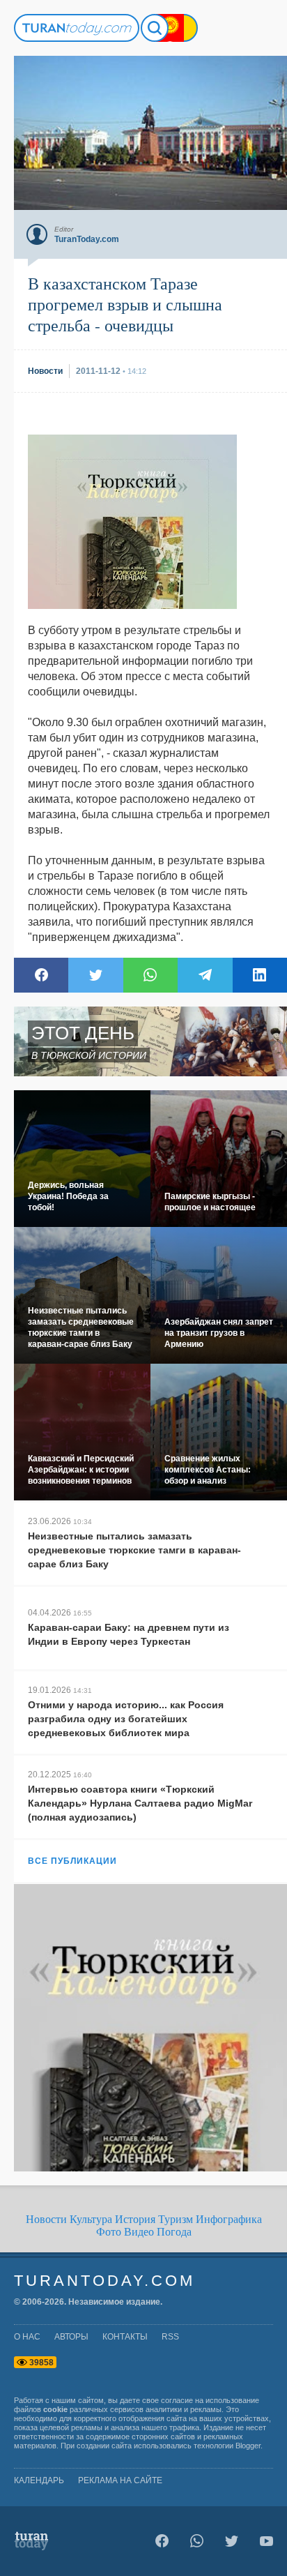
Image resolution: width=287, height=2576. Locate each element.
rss (170, 2337)
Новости (46, 2219)
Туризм (176, 2219)
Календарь (39, 2480)
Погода (174, 2232)
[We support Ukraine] (184, 28)
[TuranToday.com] (77, 28)
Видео (139, 2232)
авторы (71, 2337)
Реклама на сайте (120, 2480)
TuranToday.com (104, 2281)
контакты (125, 2337)
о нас (27, 2337)
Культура (91, 2219)
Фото (109, 2232)
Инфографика (229, 2219)
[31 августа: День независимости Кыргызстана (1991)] (170, 28)
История (135, 2219)
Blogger (248, 2446)
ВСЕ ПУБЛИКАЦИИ (72, 1861)
